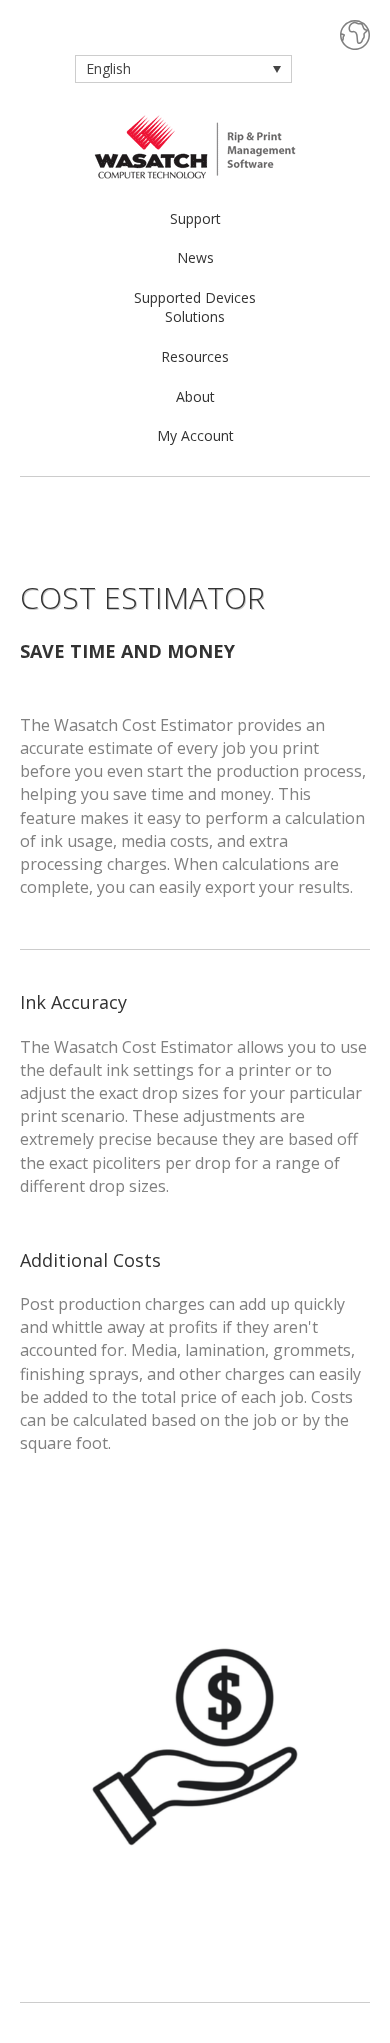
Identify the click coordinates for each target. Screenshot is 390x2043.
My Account (195, 435)
